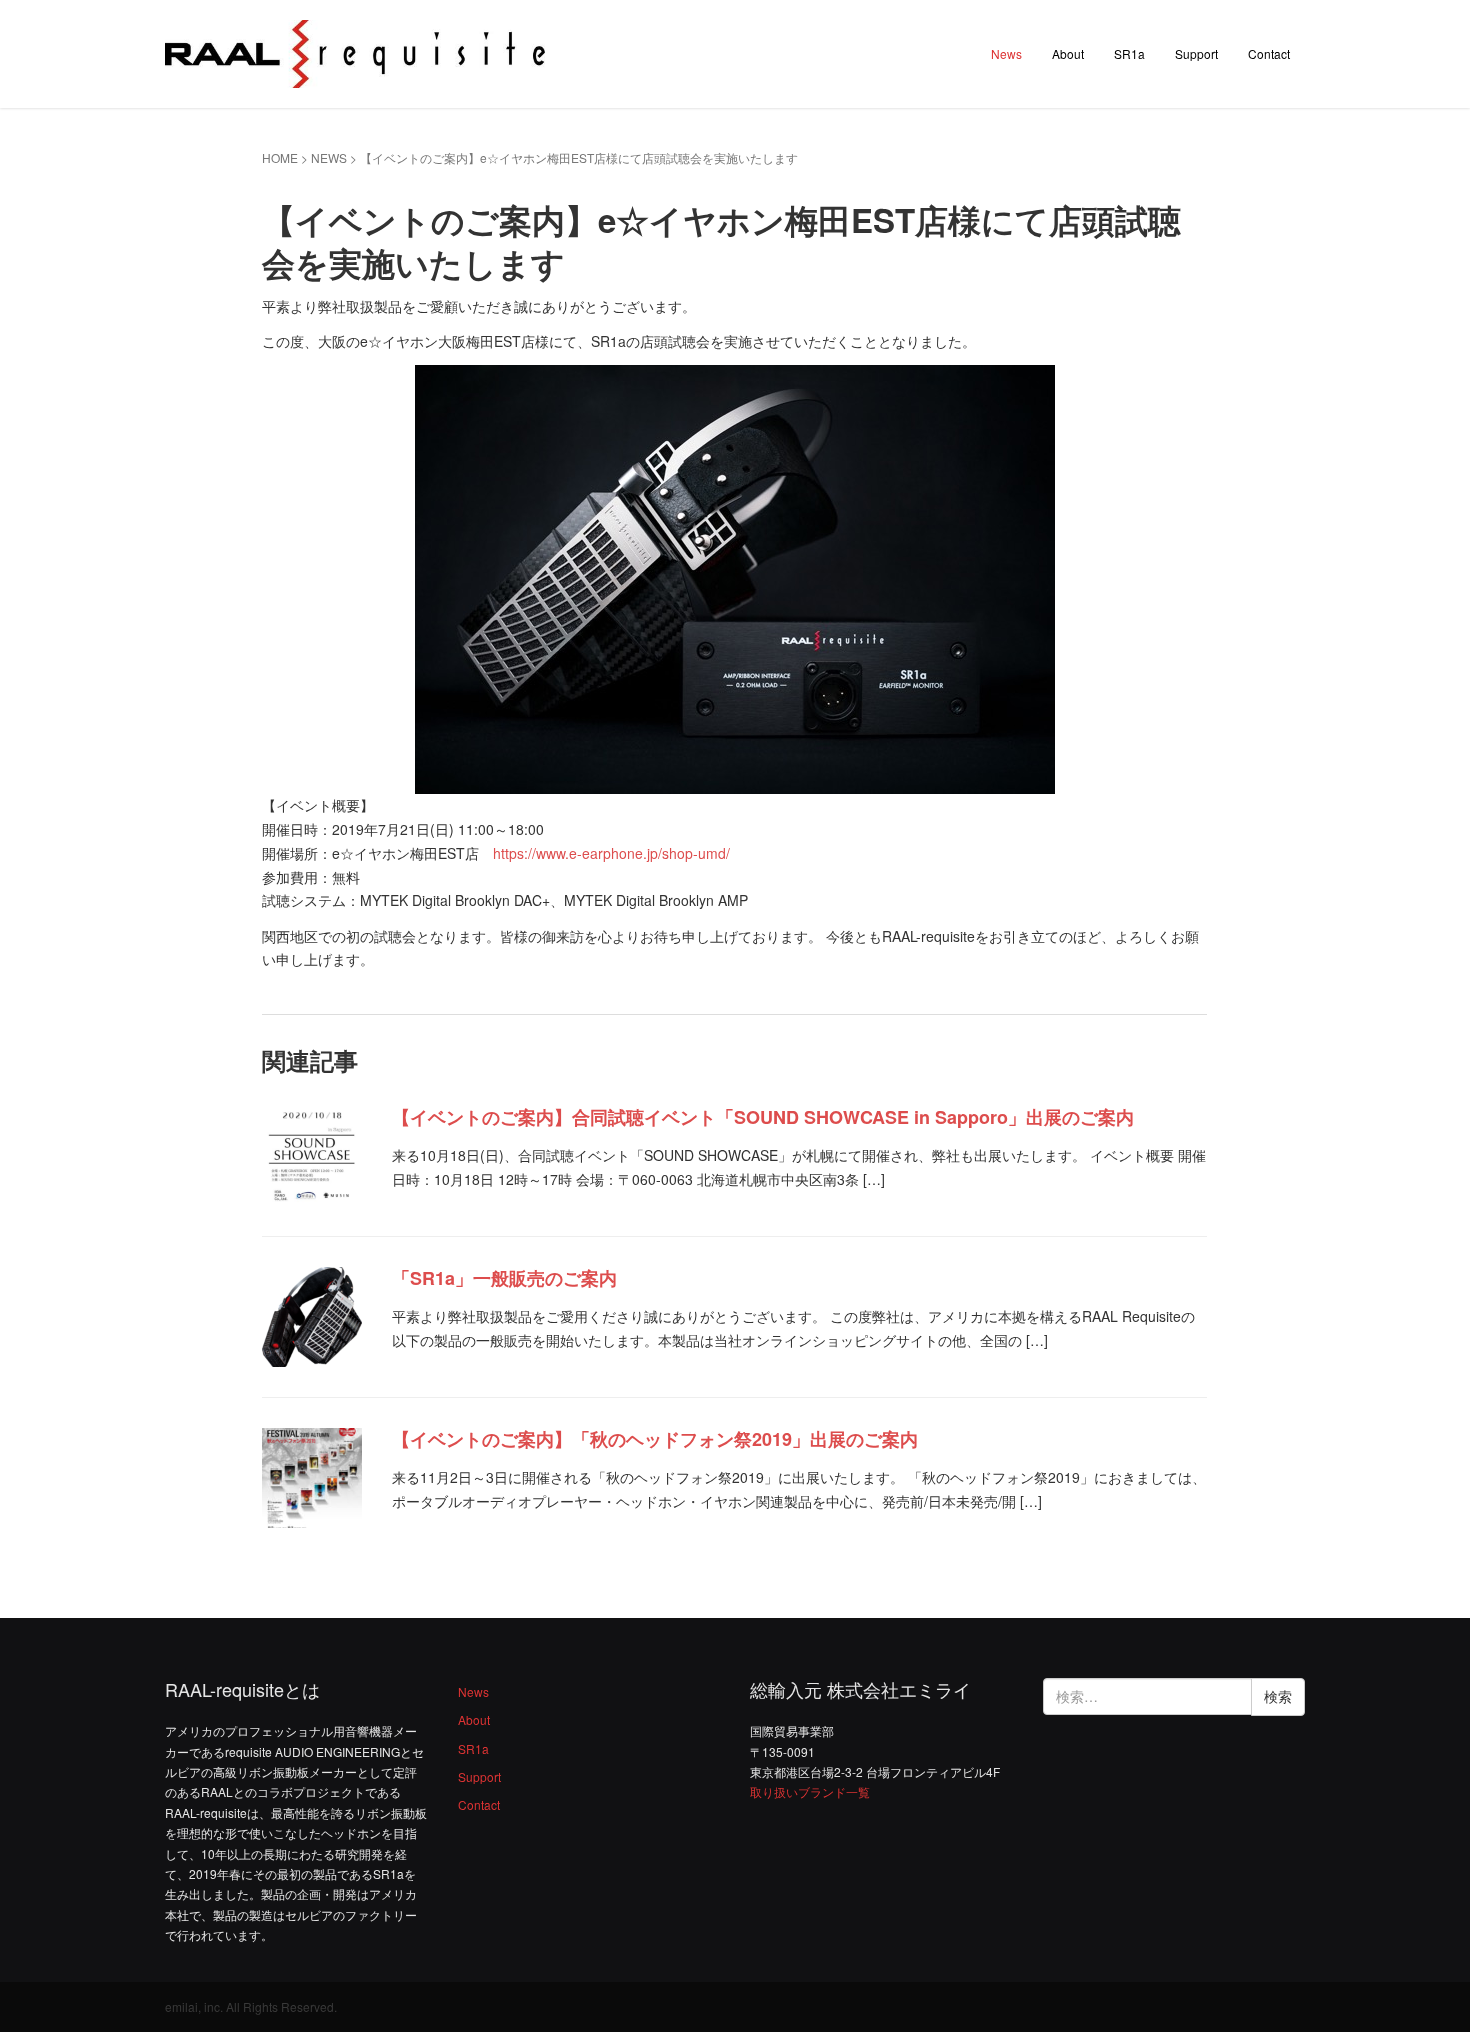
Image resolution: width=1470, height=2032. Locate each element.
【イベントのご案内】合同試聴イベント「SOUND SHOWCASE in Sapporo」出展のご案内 (763, 1117)
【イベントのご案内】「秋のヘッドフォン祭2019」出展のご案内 (655, 1439)
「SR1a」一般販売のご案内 (504, 1278)
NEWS (329, 157)
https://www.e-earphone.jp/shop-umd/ (611, 853)
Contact (1269, 53)
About (1068, 53)
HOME (280, 157)
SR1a (1129, 53)
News (1006, 53)
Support (1196, 53)
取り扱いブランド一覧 (810, 1791)
